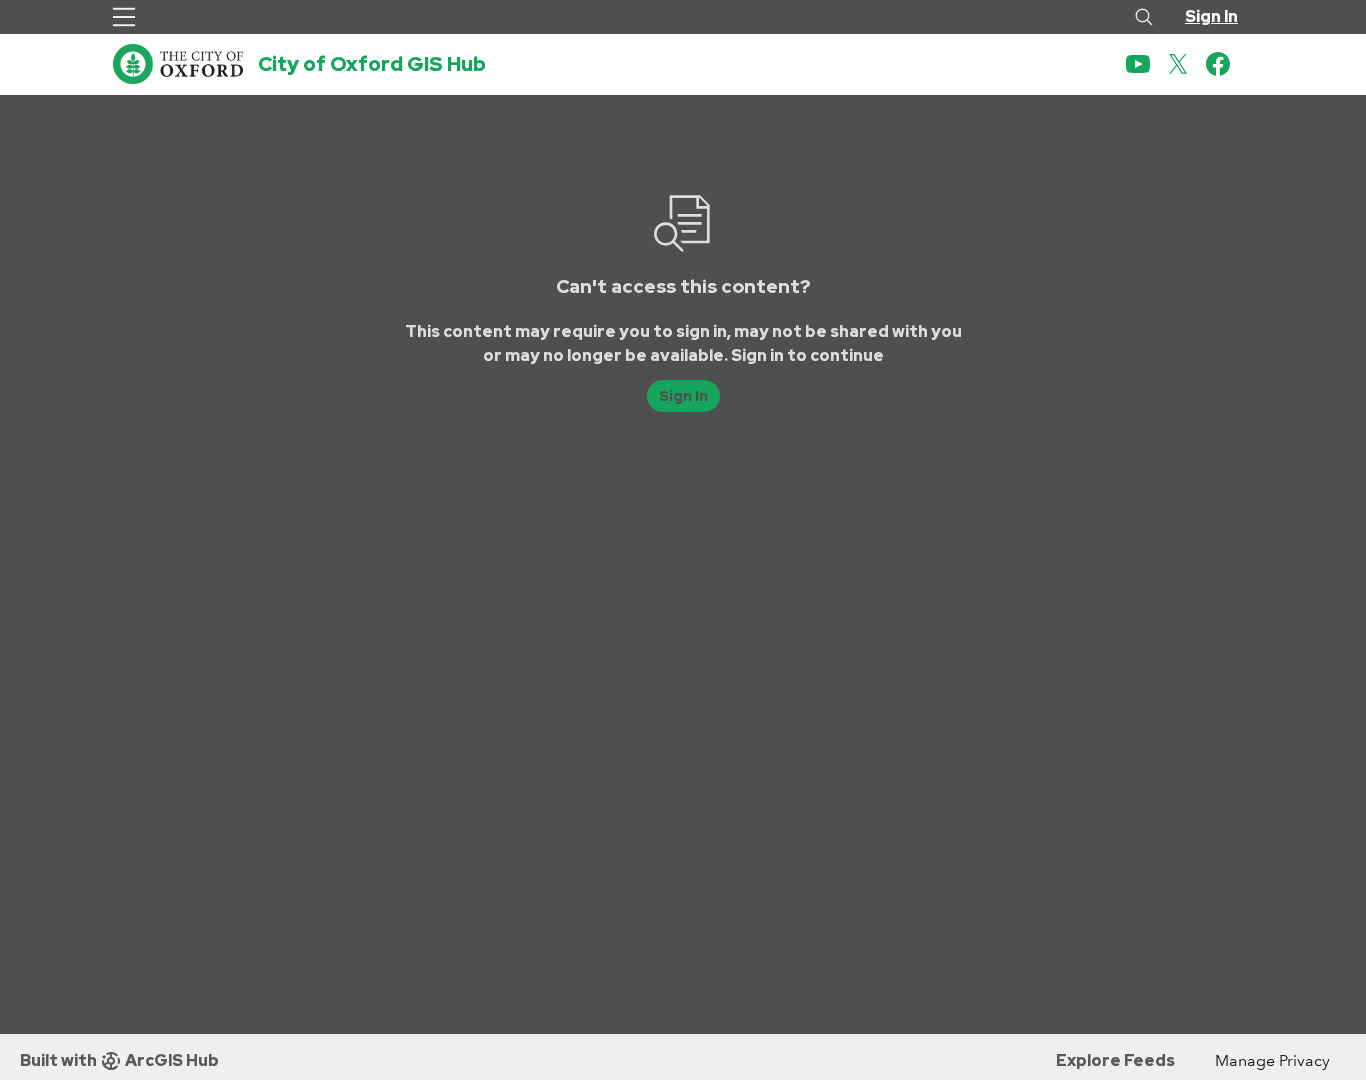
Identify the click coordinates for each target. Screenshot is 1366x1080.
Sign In (1211, 16)
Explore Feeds (1115, 1060)
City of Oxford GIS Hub (372, 64)
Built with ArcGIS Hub (119, 1060)
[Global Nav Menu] (124, 17)
